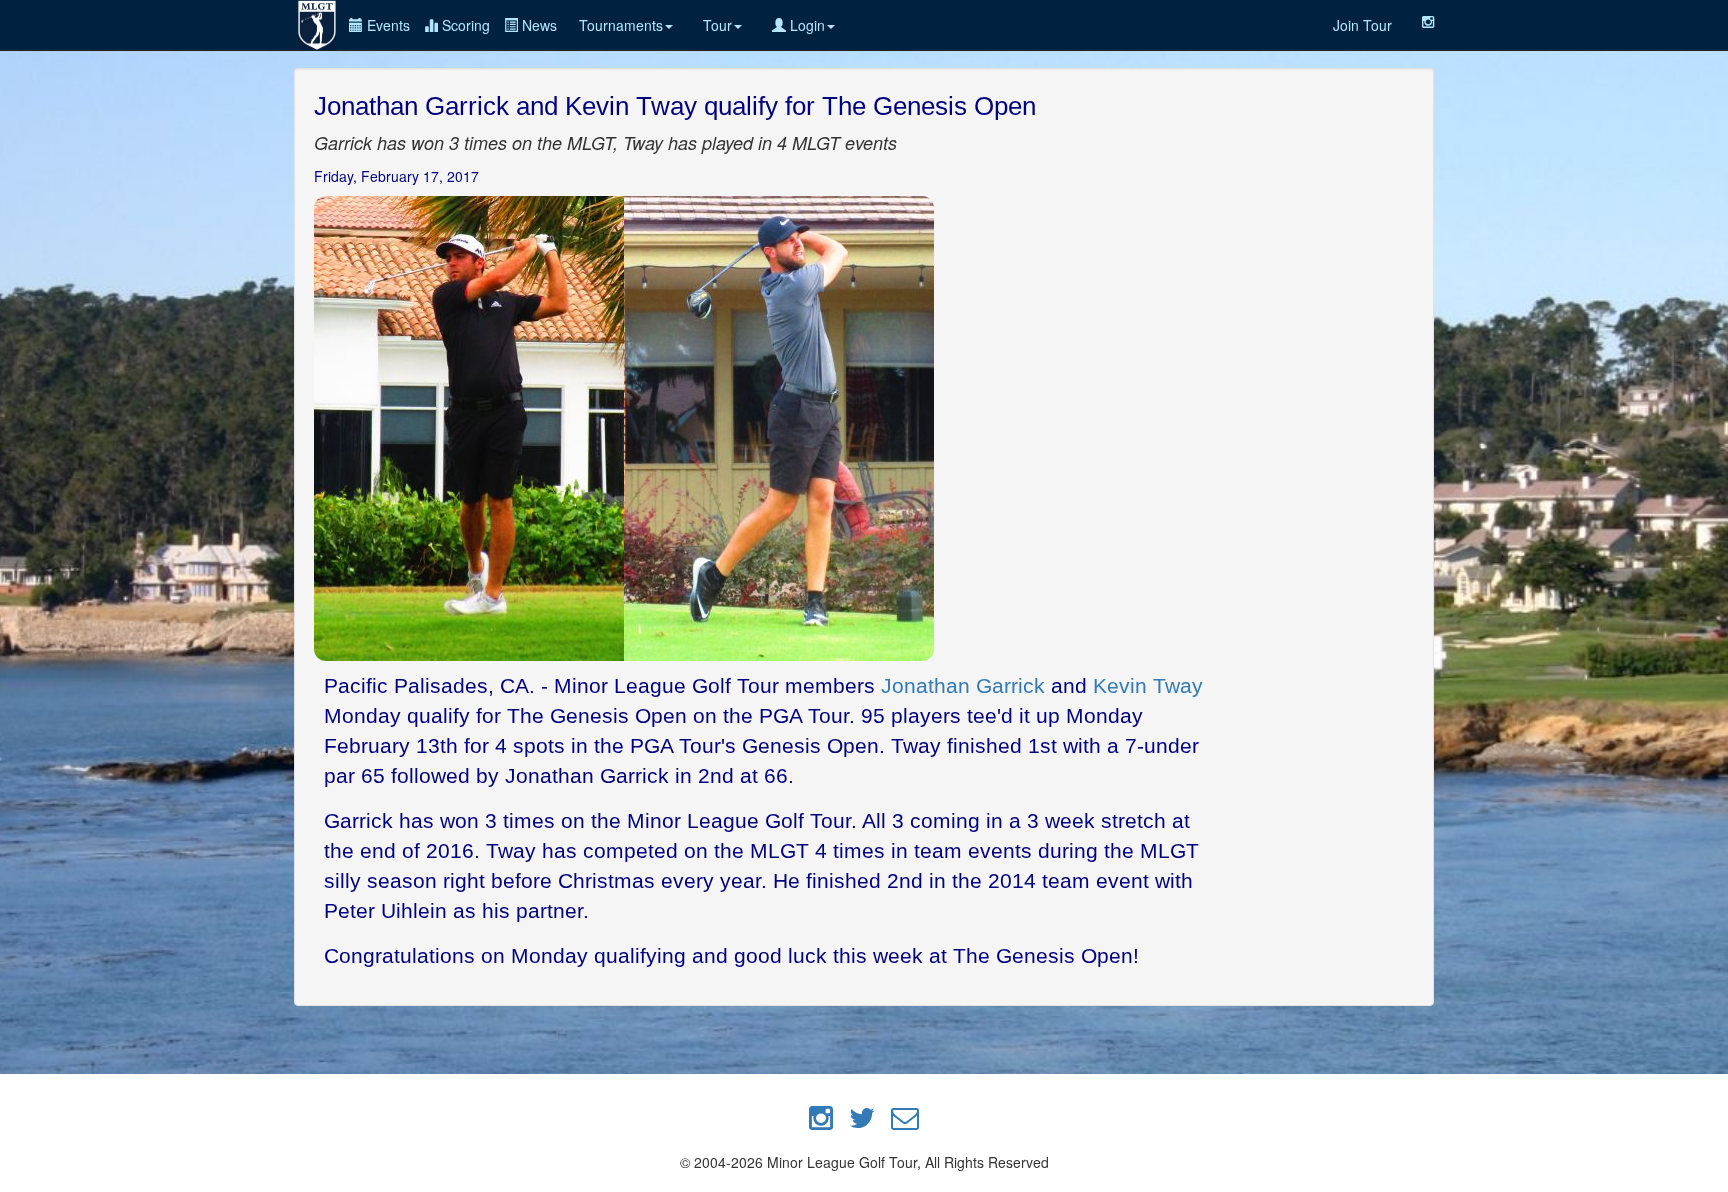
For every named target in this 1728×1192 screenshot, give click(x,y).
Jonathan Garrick (963, 685)
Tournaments (621, 25)
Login (805, 25)
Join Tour (1362, 25)
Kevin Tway (1148, 685)
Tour (717, 25)
